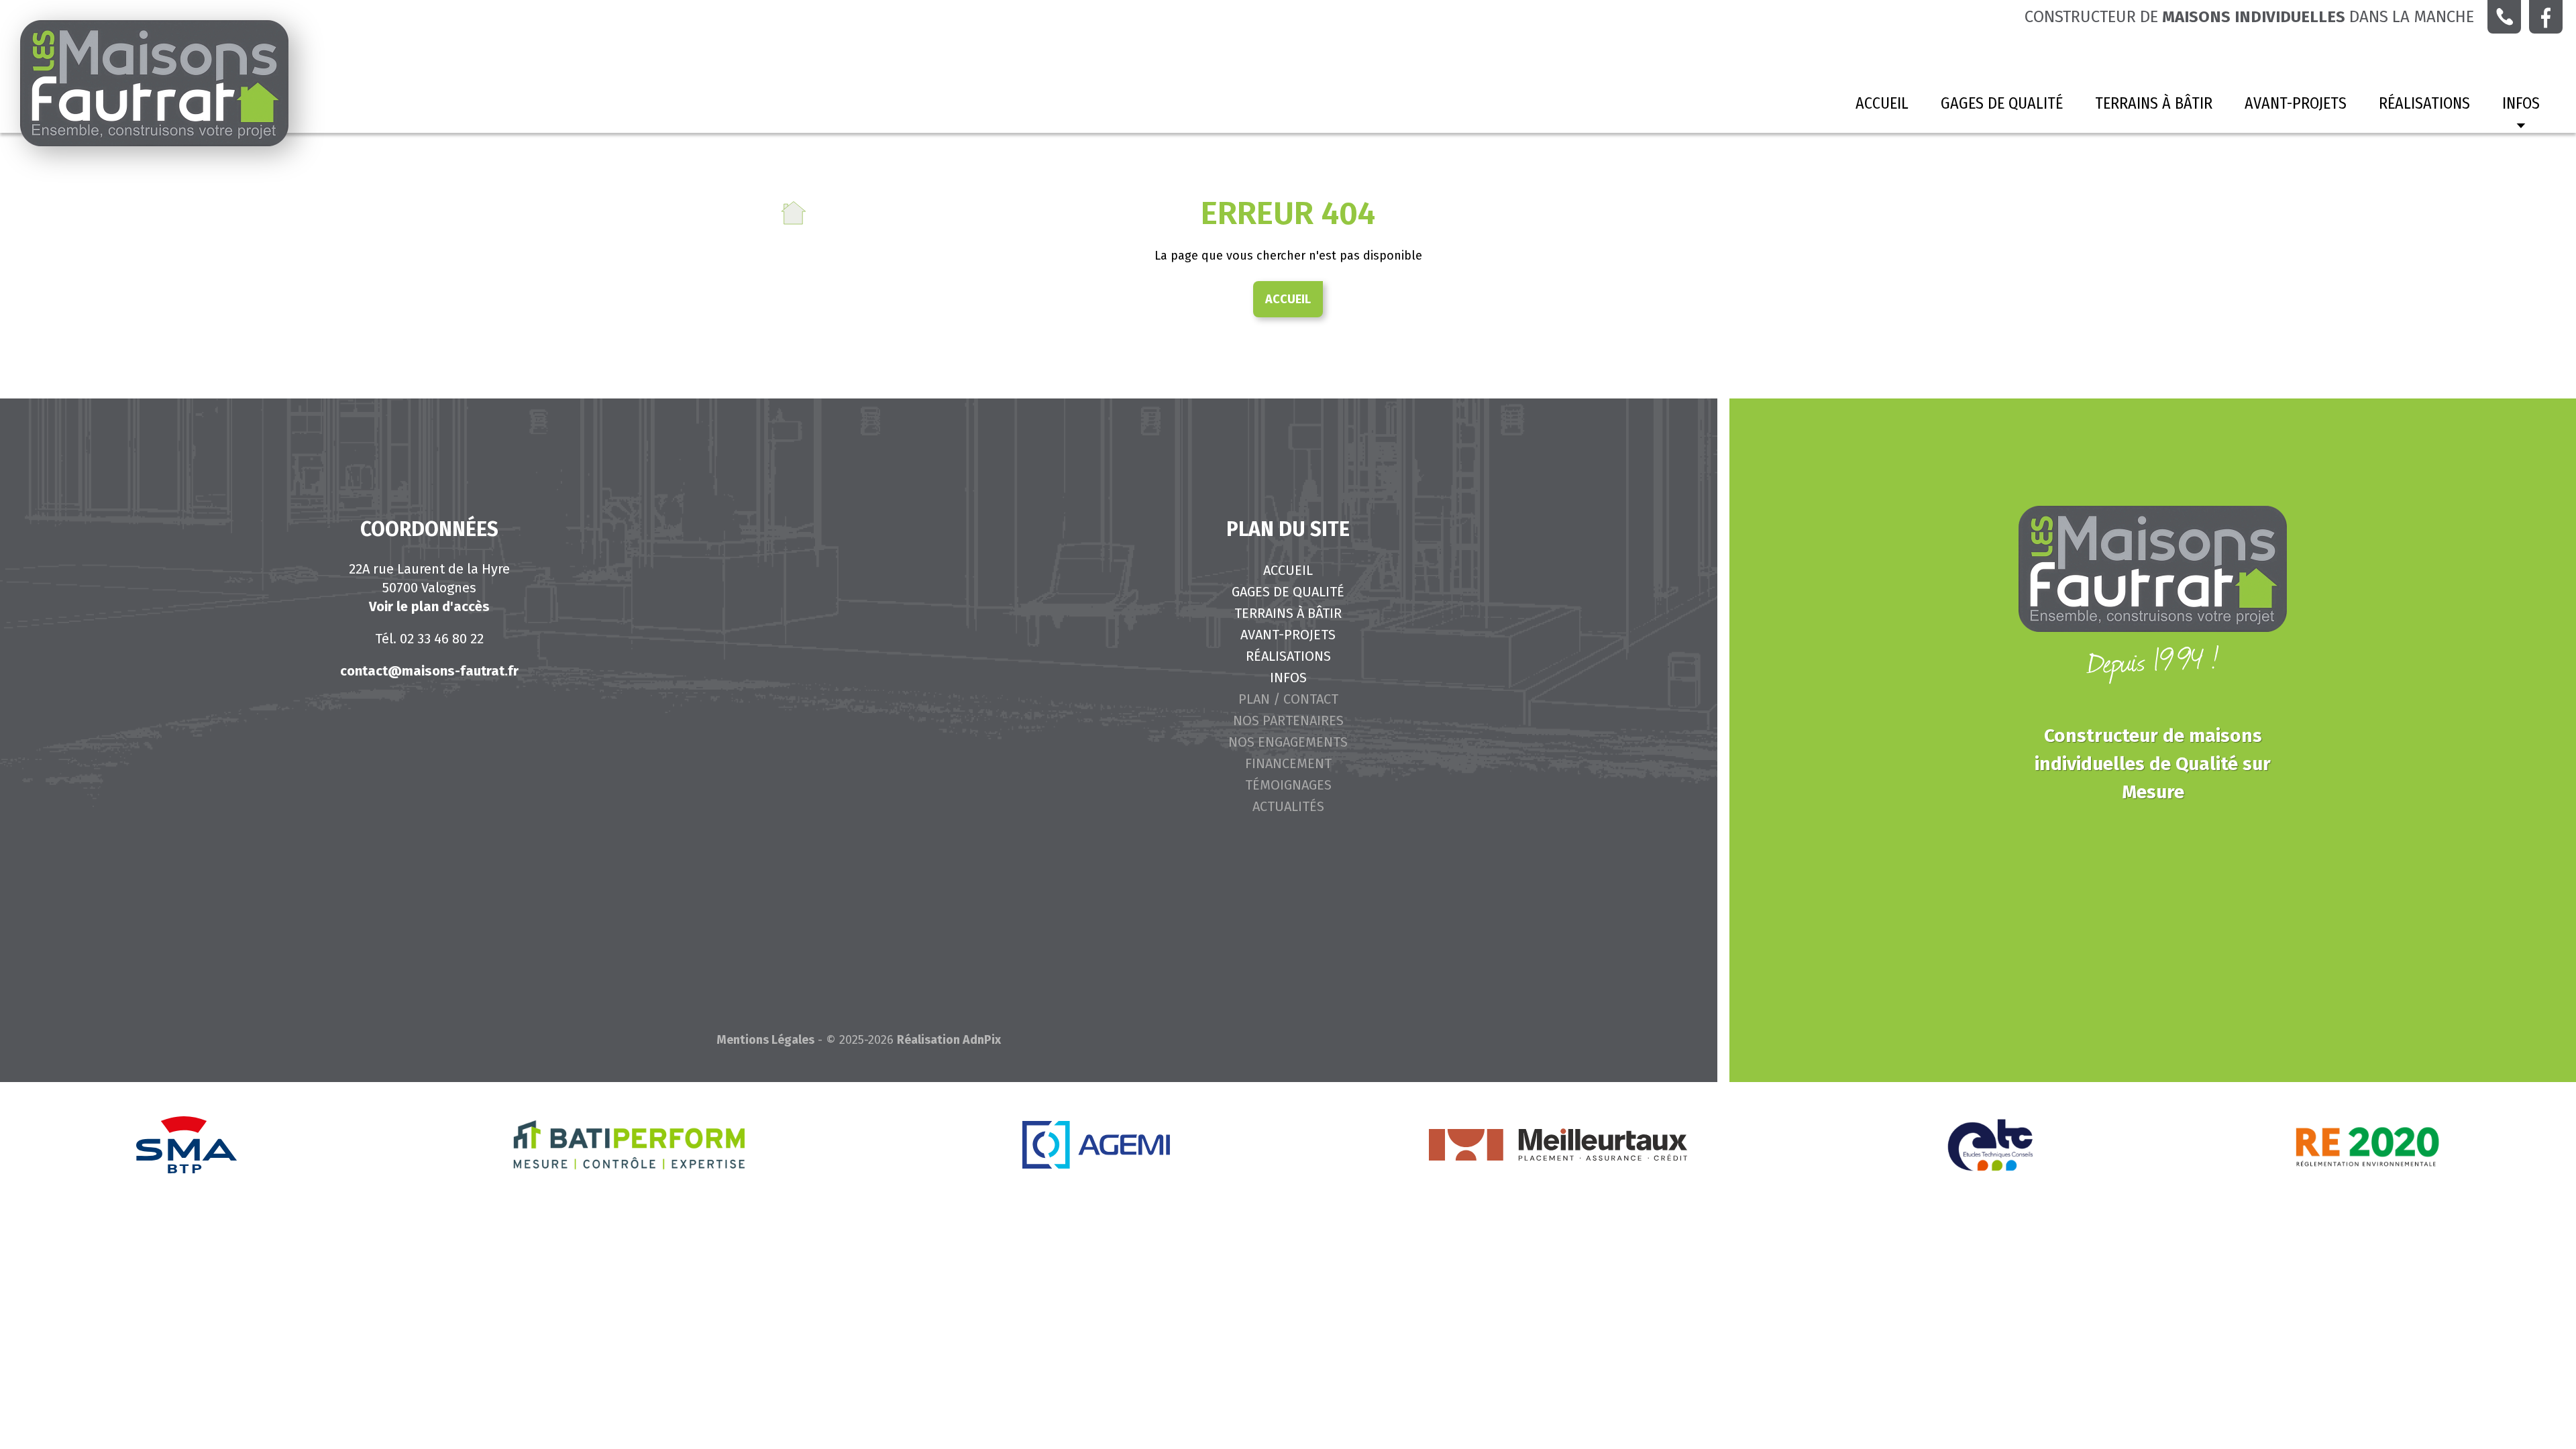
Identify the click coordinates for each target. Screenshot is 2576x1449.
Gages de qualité (2002, 103)
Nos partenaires (1288, 720)
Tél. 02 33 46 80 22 (429, 639)
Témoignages (1288, 785)
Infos (1288, 678)
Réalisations (2424, 103)
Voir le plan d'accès (429, 606)
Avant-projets (2296, 103)
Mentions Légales (765, 1040)
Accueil (1882, 103)
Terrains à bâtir (2154, 103)
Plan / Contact (1288, 699)
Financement (1288, 763)
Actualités (1288, 806)
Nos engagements (1288, 742)
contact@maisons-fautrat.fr (429, 671)
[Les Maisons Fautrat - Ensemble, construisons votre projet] (154, 83)
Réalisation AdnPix (949, 1040)
